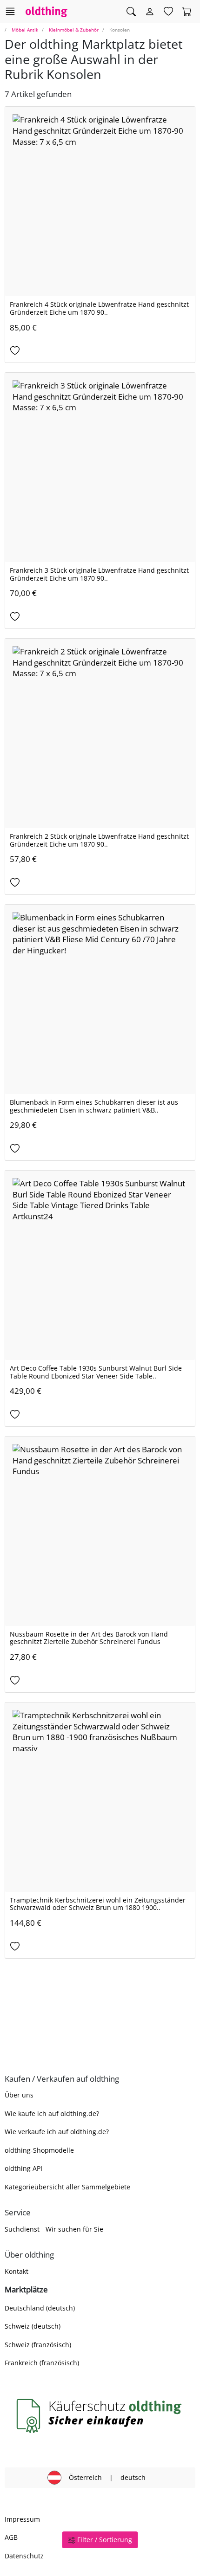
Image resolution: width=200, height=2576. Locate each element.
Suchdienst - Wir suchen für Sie (54, 2229)
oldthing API (23, 2168)
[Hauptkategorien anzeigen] (10, 11)
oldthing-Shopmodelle (39, 2150)
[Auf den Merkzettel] (100, 351)
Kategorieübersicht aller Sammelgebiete (67, 2187)
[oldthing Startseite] (47, 11)
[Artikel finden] (131, 12)
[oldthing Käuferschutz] (100, 2416)
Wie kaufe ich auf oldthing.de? (52, 2113)
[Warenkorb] (187, 12)
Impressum (22, 2519)
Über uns (19, 2095)
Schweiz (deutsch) (33, 2326)
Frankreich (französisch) (42, 2363)
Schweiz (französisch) (38, 2345)
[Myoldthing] (150, 12)
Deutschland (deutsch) (40, 2308)
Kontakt (17, 2271)
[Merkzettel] (168, 12)
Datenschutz (24, 2556)
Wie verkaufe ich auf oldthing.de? (57, 2132)
